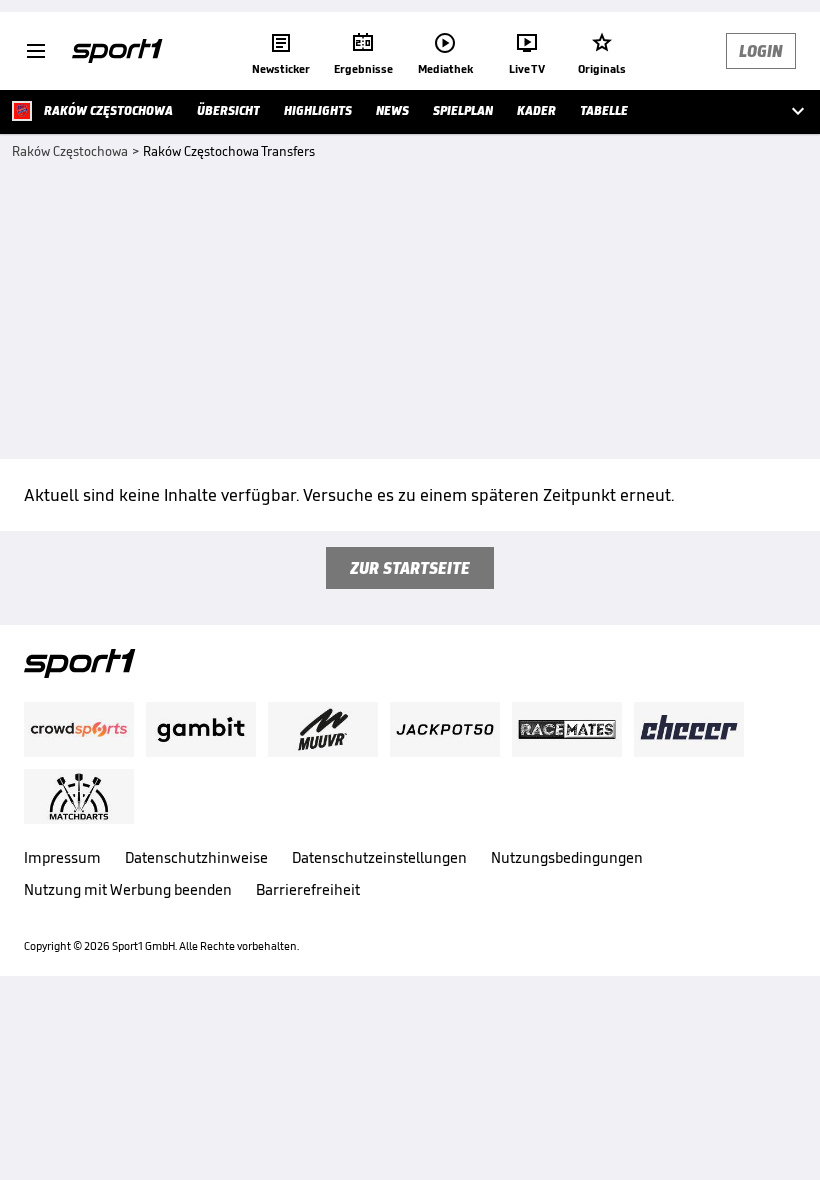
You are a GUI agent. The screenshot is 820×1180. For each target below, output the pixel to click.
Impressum (62, 857)
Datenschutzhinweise (196, 857)
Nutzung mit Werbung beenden (128, 889)
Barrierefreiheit (308, 889)
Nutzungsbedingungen (567, 857)
